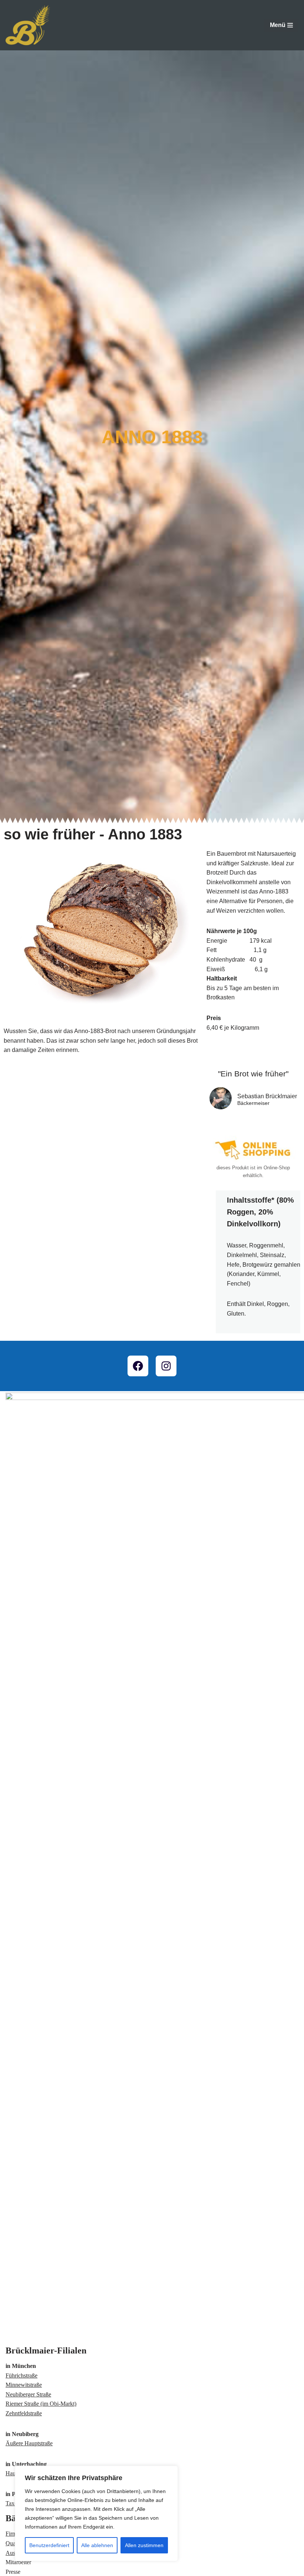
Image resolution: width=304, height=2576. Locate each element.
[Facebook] (138, 1366)
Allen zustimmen (144, 2545)
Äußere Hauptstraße (29, 2443)
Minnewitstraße (24, 2385)
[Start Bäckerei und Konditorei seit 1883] (28, 25)
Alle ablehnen (97, 2545)
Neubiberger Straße (28, 2394)
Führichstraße (22, 2375)
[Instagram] (166, 1366)
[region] (96, 2513)
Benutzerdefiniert (49, 2545)
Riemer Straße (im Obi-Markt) (41, 2404)
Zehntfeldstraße (24, 2413)
